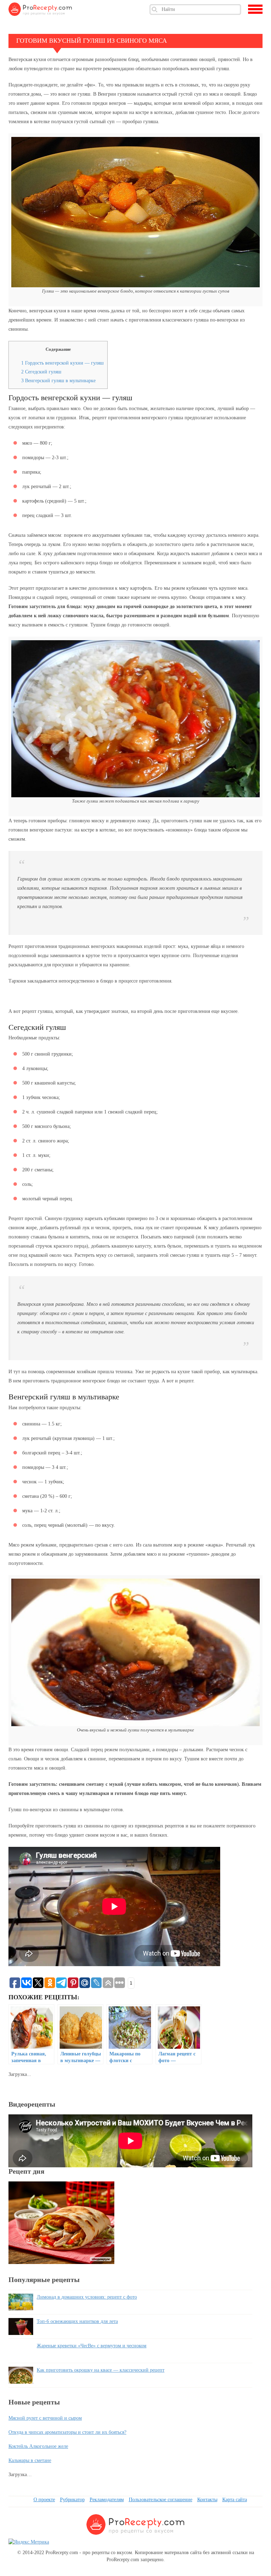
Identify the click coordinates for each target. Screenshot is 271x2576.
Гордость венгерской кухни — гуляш (62, 363)
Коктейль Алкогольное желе (38, 2446)
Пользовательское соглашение (161, 2500)
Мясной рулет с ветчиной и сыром (45, 2418)
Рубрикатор (72, 2500)
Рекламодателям (107, 2500)
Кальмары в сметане (30, 2460)
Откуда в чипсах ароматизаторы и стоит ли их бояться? (67, 2432)
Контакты (207, 2500)
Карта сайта (235, 2500)
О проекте (44, 2500)
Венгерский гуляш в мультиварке (58, 381)
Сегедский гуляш (41, 372)
